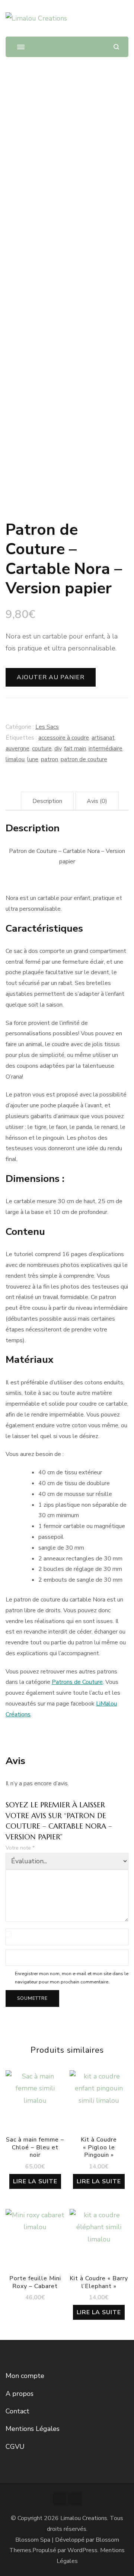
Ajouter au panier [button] (35, 2238)
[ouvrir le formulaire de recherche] (116, 47)
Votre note (20, 1848)
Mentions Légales (33, 2429)
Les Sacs (47, 727)
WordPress (82, 2550)
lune (33, 759)
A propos (20, 2394)
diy (58, 749)
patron (50, 759)
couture (42, 749)
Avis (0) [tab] (97, 801)
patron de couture (84, 759)
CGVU (15, 2447)
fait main (75, 749)
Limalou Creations (84, 2518)
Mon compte (25, 2376)
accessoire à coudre (64, 738)
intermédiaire (106, 749)
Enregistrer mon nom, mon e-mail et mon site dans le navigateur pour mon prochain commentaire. (72, 1978)
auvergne (17, 749)
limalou (15, 759)
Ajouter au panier (51, 677)
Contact (17, 2411)
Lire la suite (35, 2181)
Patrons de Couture (77, 1682)
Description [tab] (47, 801)
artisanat (103, 738)
